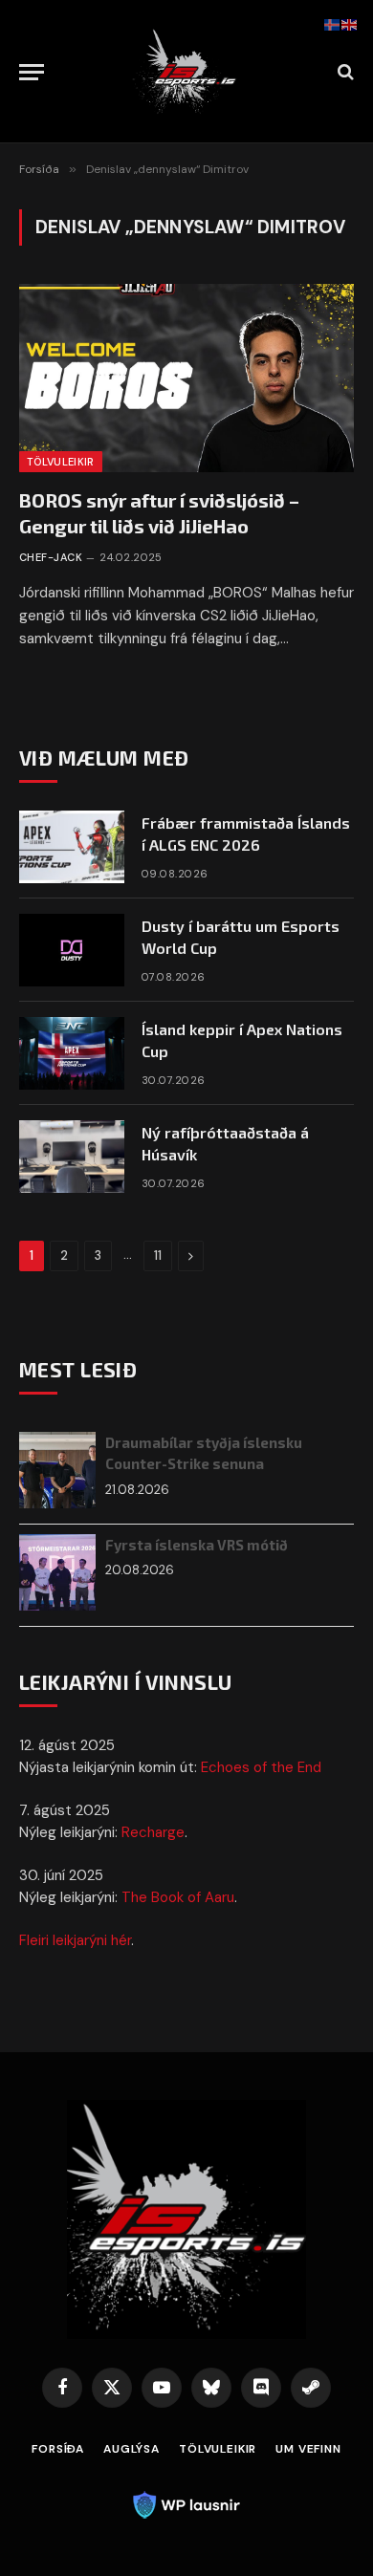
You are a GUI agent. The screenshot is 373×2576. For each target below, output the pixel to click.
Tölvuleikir (61, 462)
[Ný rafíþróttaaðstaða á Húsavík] (72, 1157)
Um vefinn (308, 2449)
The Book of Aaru (178, 1897)
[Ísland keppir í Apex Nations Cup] (72, 1053)
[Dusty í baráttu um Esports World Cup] (72, 950)
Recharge (153, 1832)
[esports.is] (186, 72)
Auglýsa (132, 2449)
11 (158, 1256)
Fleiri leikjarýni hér (75, 1940)
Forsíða (58, 2449)
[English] (350, 24)
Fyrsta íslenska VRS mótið (197, 1545)
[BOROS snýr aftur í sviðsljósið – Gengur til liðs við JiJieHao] (186, 378)
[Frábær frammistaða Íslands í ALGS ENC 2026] (72, 847)
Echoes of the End (261, 1767)
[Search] (344, 72)
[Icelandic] (333, 24)
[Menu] (32, 72)
